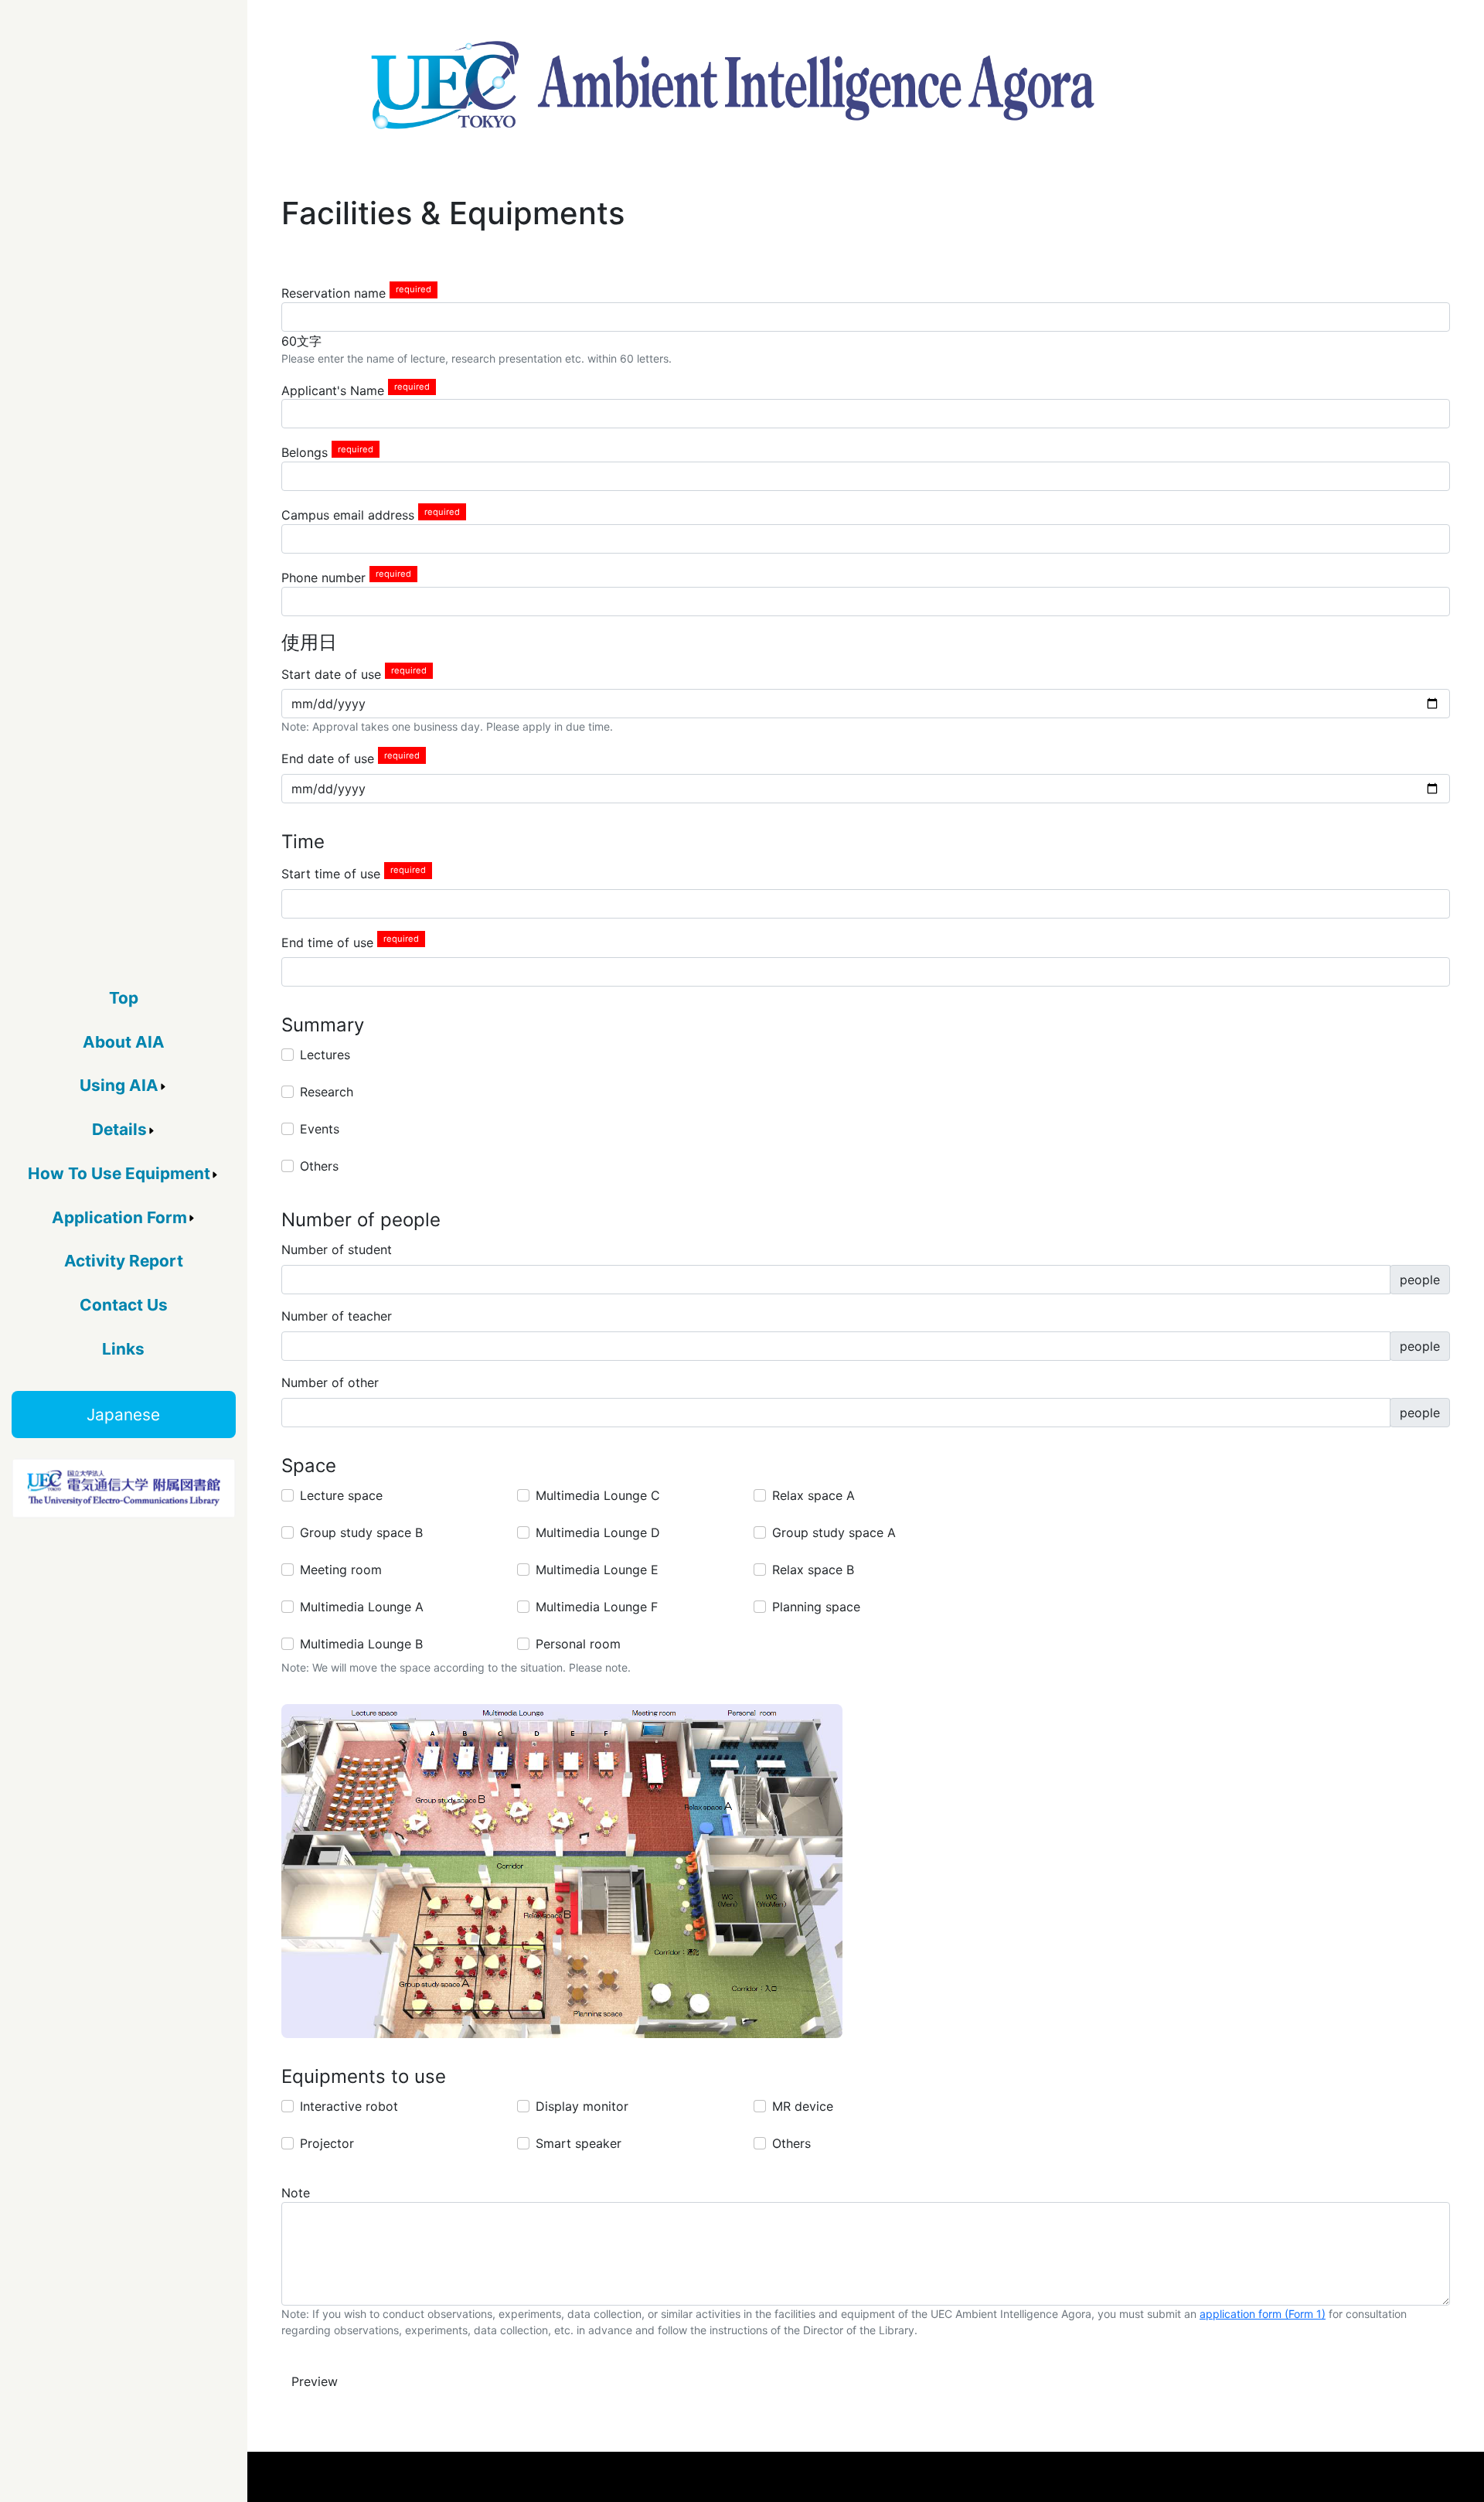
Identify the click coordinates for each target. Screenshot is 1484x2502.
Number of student (337, 1249)
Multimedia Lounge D (598, 1532)
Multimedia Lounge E (597, 1570)
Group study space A (834, 1532)
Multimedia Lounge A (362, 1607)
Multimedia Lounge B (361, 1644)
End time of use (327, 942)
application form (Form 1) (1263, 2314)
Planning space (816, 1607)
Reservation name (334, 293)
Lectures (325, 1055)
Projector (327, 2143)
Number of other (330, 1382)
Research (327, 1092)
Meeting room (341, 1570)
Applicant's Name (333, 390)
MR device (803, 2106)
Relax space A (813, 1495)
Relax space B (813, 1570)
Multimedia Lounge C (598, 1495)
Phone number (323, 578)
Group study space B (361, 1532)
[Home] (733, 85)
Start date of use (331, 673)
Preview (315, 2381)
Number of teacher (337, 1316)
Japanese (123, 1415)
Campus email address (348, 515)
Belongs (305, 452)
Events (320, 1129)
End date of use (328, 758)
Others (319, 1166)
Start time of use (331, 874)
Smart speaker (579, 2143)
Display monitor (582, 2106)
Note (296, 2193)
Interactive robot (349, 2106)
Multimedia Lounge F (597, 1607)
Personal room (578, 1644)
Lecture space (341, 1495)
